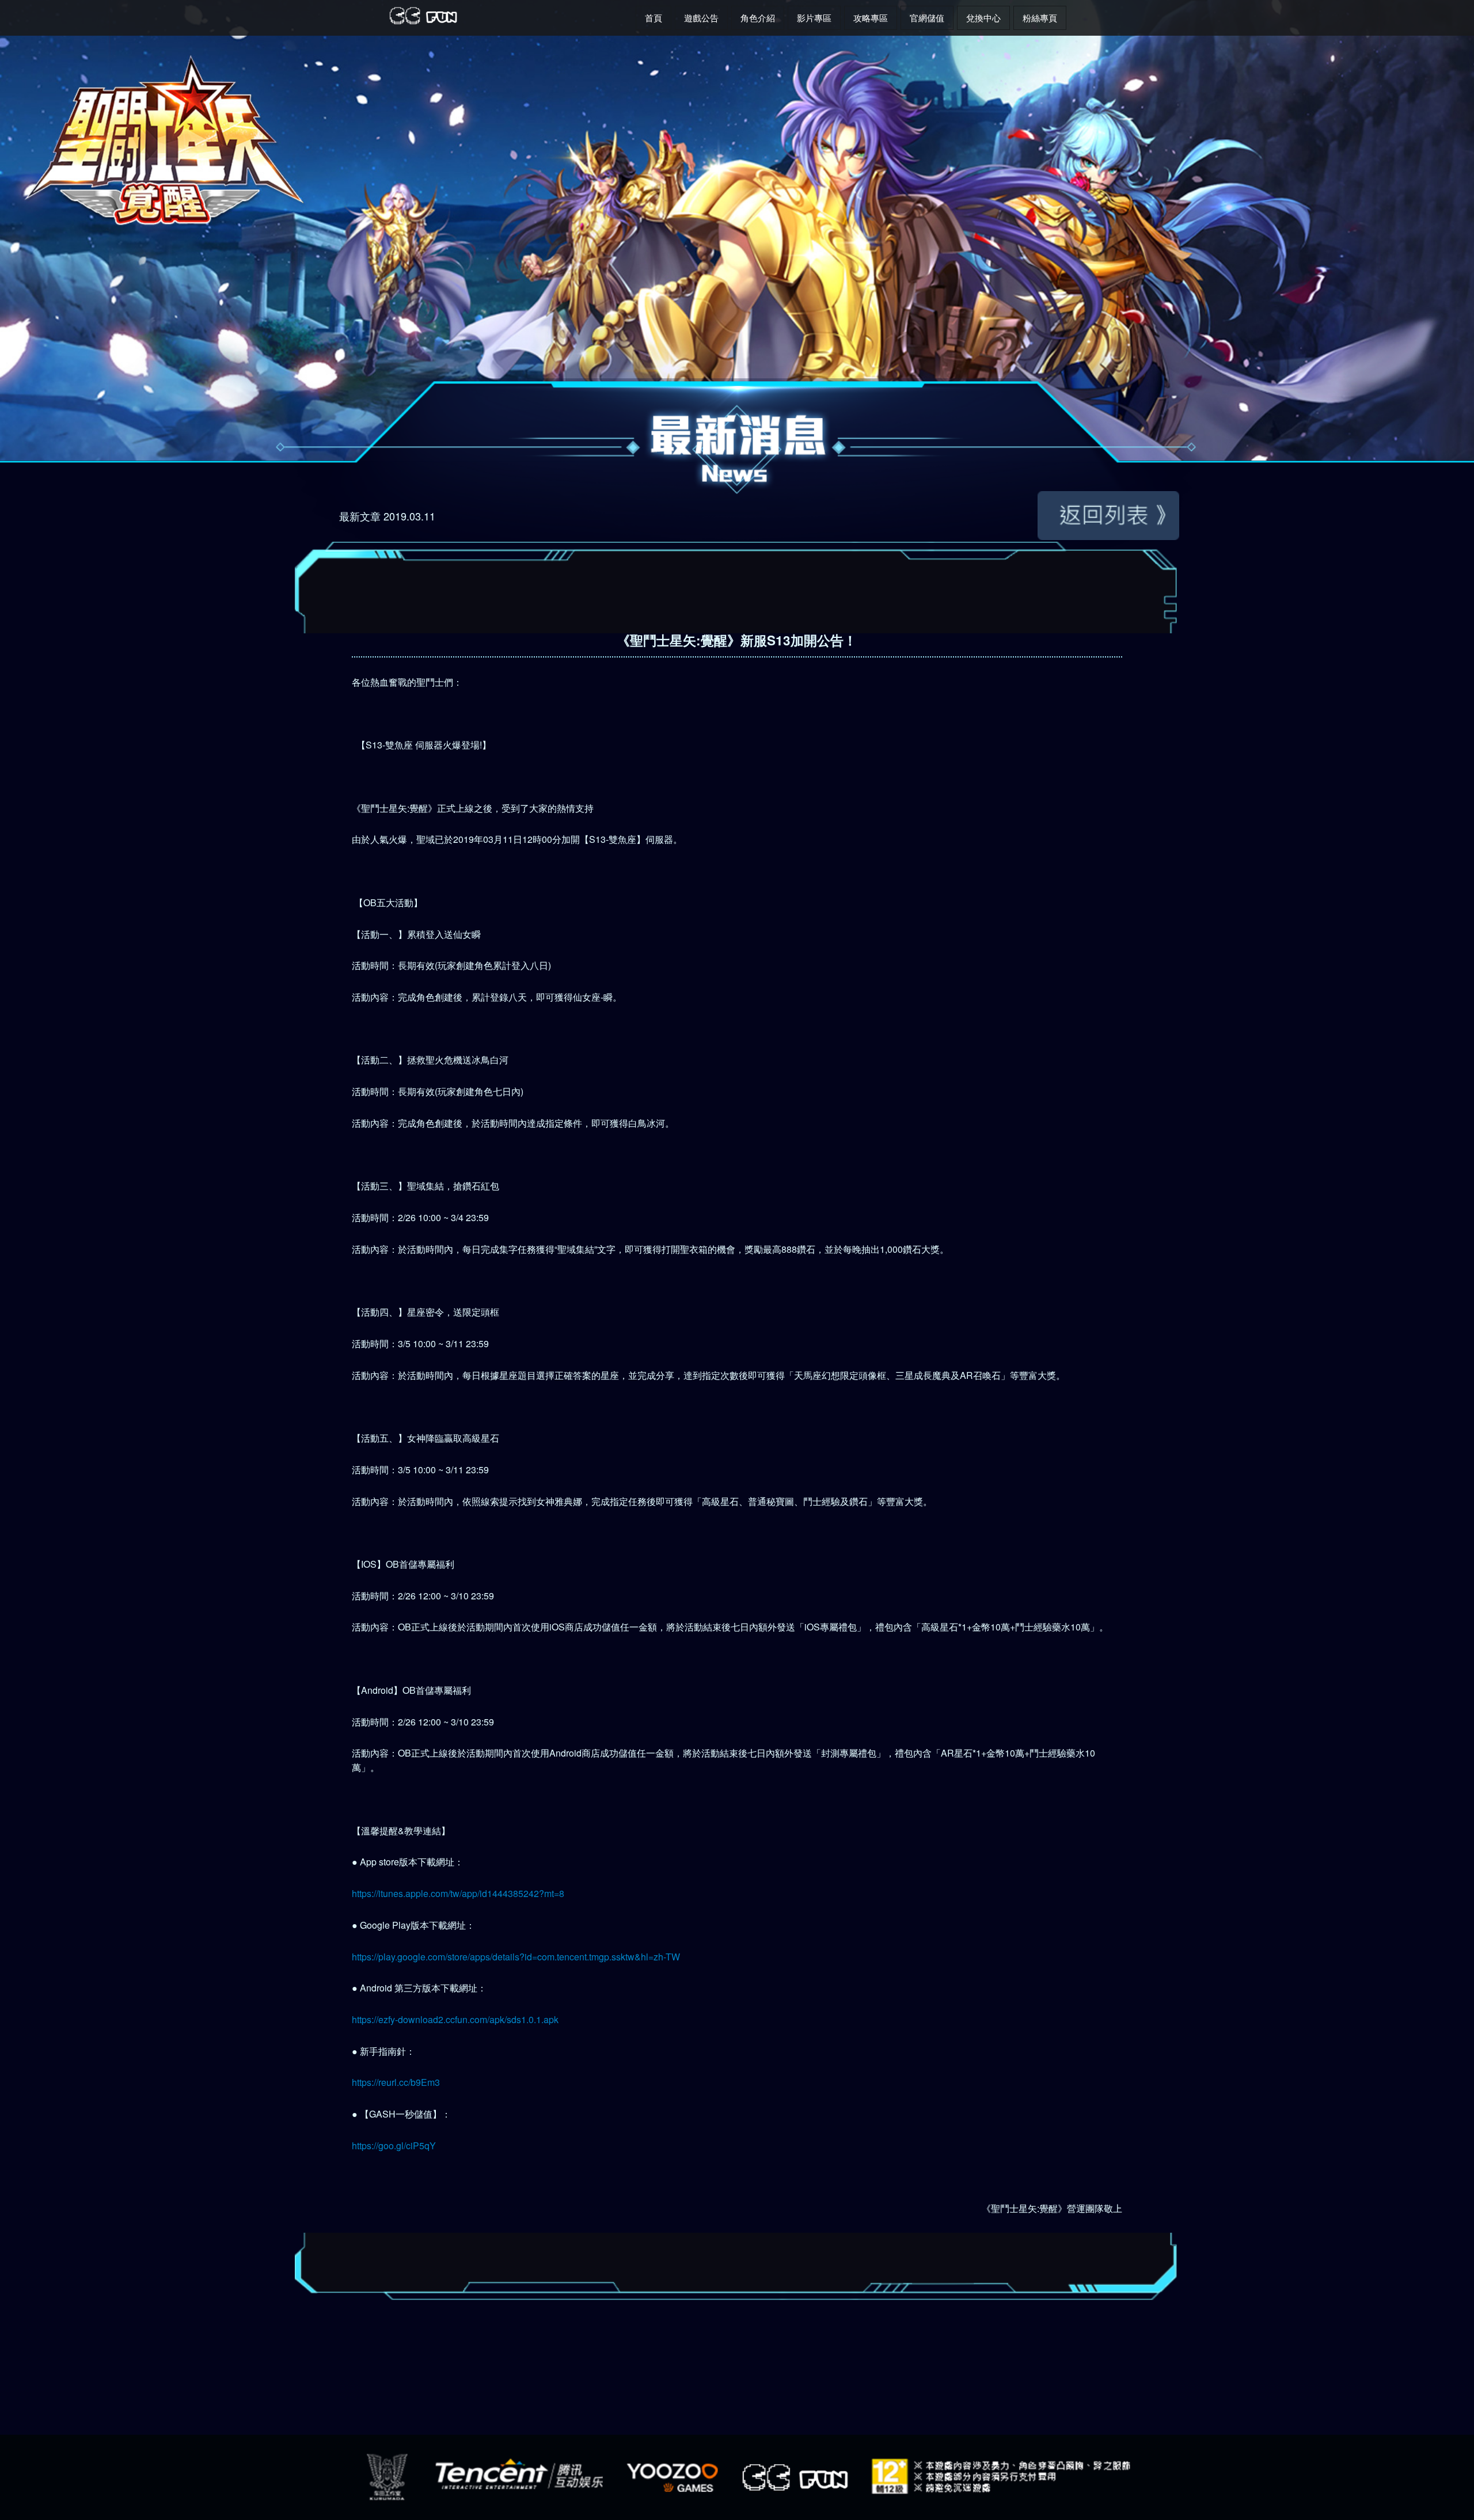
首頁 (654, 18)
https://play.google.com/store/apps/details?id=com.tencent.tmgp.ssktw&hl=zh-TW (516, 1957)
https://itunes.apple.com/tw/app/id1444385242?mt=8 (458, 1893)
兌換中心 (983, 18)
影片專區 (814, 18)
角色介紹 (758, 18)
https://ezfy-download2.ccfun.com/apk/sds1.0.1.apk (455, 2019)
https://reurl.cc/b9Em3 (396, 2082)
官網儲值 (927, 18)
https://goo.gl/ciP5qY (394, 2145)
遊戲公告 (701, 18)
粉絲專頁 (1040, 18)
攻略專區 (871, 18)
